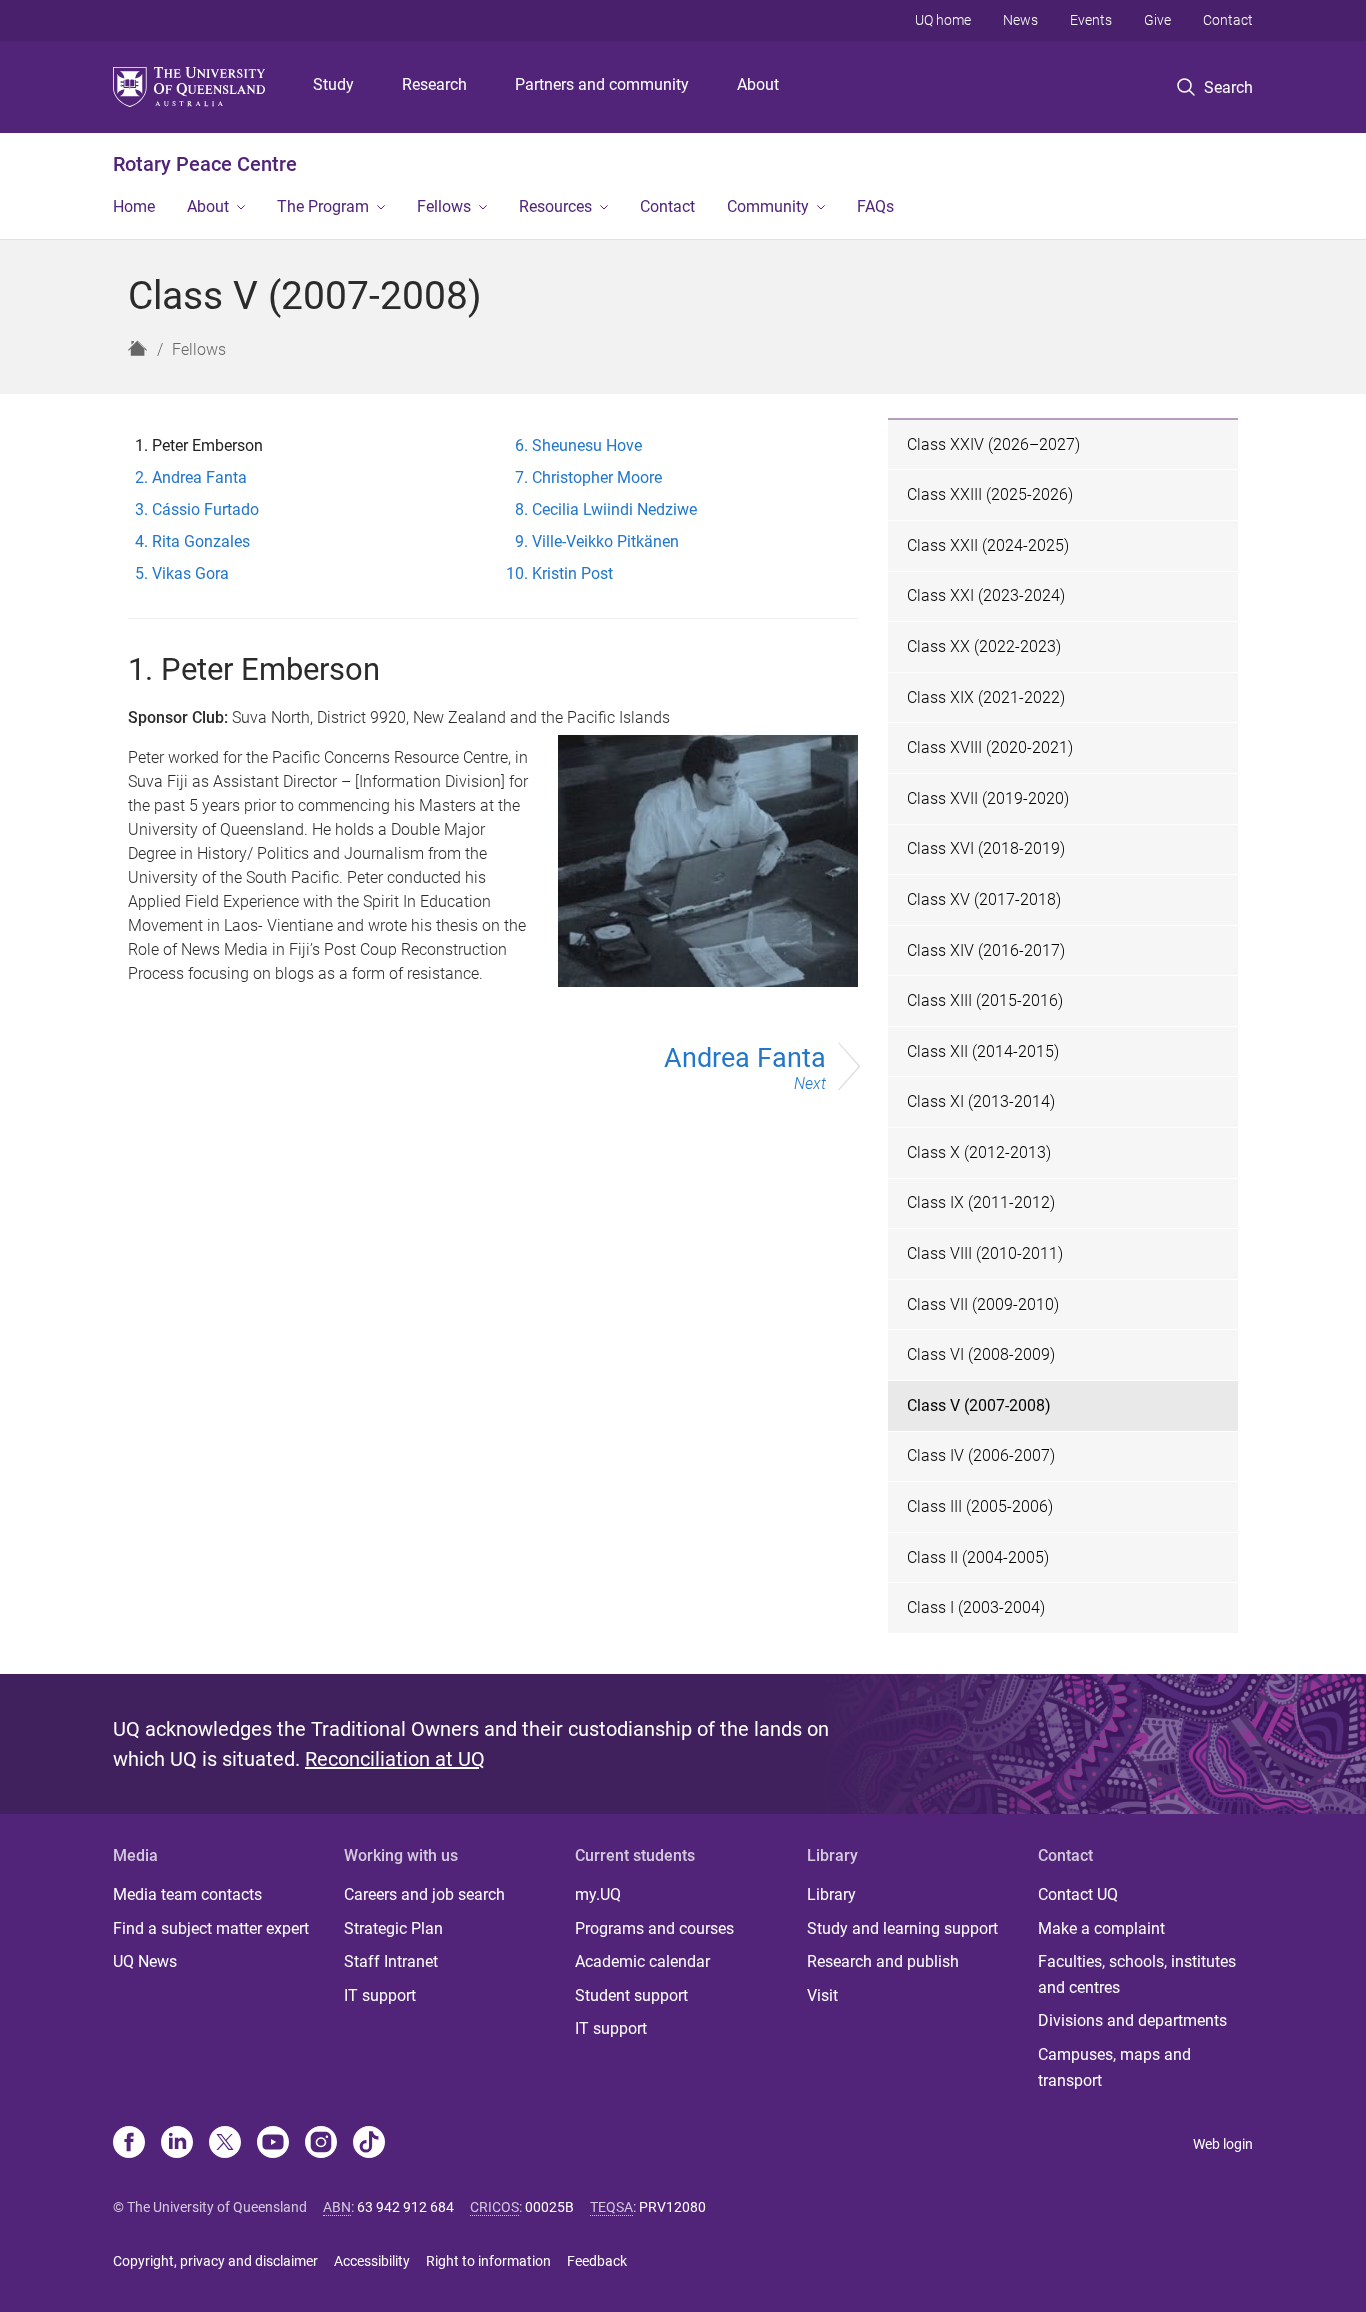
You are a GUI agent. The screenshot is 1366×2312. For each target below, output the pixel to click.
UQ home (943, 20)
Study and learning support (902, 1928)
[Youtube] (273, 2144)
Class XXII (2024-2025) (988, 545)
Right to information (488, 2261)
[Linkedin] (177, 2144)
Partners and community (602, 84)
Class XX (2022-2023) (984, 646)
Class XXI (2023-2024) (986, 595)
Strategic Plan (393, 1928)
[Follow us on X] (225, 2144)
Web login (1223, 2144)
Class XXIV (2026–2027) (993, 444)
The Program (323, 206)
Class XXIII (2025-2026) (990, 494)
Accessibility (372, 2261)
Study (333, 84)
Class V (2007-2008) (979, 1405)
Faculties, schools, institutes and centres (1137, 1974)
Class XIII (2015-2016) (985, 1000)
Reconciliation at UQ (395, 1759)
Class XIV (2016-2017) (986, 950)
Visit (822, 1995)
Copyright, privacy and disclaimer (215, 2261)
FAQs (875, 206)
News (1020, 20)
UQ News (145, 1961)
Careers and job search (424, 1894)
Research (434, 84)
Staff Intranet (391, 1961)
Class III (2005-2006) (980, 1506)
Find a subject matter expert (211, 1928)
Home (134, 206)
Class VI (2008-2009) (981, 1354)
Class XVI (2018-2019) (986, 848)
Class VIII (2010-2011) (985, 1253)
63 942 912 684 (405, 2207)
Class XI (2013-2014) (981, 1101)
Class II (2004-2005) (978, 1557)
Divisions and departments (1132, 2020)
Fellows (444, 206)
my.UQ (598, 1894)
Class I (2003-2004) (976, 1607)
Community (768, 206)
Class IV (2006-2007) (981, 1455)
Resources (555, 206)
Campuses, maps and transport (1114, 2067)
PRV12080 (672, 2207)
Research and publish (883, 1961)
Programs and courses (654, 1928)
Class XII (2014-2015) (983, 1051)
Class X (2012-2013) (979, 1152)
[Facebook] (129, 2144)
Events (1091, 20)
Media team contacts (187, 1894)
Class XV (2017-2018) (984, 899)
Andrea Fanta (745, 1068)
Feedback (597, 2261)
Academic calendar (642, 1961)
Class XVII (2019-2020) (988, 798)
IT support (380, 1995)
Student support (631, 1995)
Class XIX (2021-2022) (986, 697)
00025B (549, 2207)
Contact (1228, 20)
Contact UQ (1078, 1894)
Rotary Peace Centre (205, 164)
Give (1157, 20)
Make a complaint (1101, 1928)
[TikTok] (369, 2144)
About (758, 84)
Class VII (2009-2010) (983, 1304)
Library (831, 1894)
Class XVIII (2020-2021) (990, 747)
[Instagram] (321, 2144)
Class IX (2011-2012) (981, 1202)
